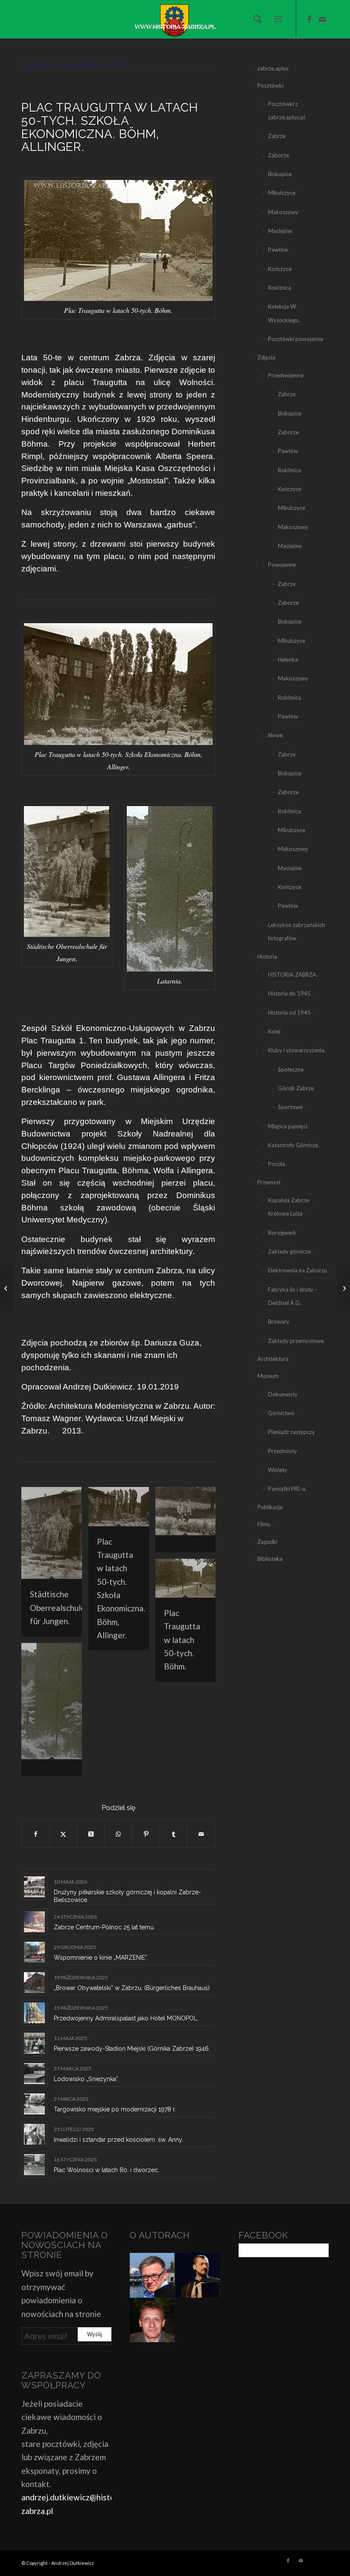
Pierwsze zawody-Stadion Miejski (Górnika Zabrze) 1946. (132, 2049)
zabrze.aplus (273, 68)
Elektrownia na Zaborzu (297, 1270)
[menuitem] (255, 19)
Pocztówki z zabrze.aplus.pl (287, 110)
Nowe (275, 735)
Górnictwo (281, 1413)
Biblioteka (270, 1559)
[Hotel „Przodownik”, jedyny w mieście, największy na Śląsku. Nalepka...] (343, 1288)
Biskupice (280, 174)
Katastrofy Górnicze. (294, 1145)
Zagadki (267, 1542)
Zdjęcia (266, 357)
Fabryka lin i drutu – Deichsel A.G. (293, 1296)
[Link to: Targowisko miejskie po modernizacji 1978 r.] (34, 2104)
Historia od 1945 (289, 1013)
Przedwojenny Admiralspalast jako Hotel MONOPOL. (126, 2018)
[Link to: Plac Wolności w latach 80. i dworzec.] (34, 2165)
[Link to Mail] (322, 19)
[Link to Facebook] (309, 19)
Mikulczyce (282, 193)
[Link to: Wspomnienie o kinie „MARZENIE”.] (34, 1952)
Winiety (278, 1470)
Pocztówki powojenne (296, 339)
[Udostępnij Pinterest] (146, 1834)
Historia (267, 957)
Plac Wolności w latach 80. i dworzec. (106, 2170)
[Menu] (278, 19)
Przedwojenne (286, 375)
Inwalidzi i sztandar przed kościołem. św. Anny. (118, 2140)
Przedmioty (283, 1451)
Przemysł (269, 1182)
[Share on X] (91, 1834)
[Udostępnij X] (64, 1834)
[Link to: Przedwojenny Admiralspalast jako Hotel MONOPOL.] (34, 2013)
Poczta (277, 1164)
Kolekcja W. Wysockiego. (284, 313)
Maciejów (280, 231)
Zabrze (277, 136)
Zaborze (279, 155)
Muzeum (268, 1376)
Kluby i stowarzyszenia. (297, 1050)
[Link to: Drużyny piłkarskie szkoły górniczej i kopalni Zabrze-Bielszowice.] (34, 1887)
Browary (279, 1322)
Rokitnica (280, 288)
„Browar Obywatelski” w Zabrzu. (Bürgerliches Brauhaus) (132, 1988)
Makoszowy (283, 212)
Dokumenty (283, 1394)
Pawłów (278, 250)
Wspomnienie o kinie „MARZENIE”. (101, 1958)
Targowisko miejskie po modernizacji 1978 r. (115, 2109)
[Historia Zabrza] (175, 19)
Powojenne (282, 565)
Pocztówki (270, 85)
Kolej (274, 1031)
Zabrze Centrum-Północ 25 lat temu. (104, 1927)
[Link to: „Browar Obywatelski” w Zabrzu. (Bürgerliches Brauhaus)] (34, 1983)
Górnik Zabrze (296, 1088)
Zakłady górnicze (289, 1251)
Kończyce (280, 269)
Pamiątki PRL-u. (287, 1489)
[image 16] (55, 1713)
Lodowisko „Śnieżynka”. (86, 2079)
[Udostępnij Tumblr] (174, 1834)
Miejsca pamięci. (288, 1126)
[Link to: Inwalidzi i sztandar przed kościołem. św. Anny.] (34, 2134)
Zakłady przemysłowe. (296, 1341)
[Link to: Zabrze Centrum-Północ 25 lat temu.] (34, 1922)
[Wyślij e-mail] (201, 1834)
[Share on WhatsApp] (119, 1834)
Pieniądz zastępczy (292, 1432)
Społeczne (291, 1069)
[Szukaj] (255, 19)
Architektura (273, 1359)
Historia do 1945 (289, 993)
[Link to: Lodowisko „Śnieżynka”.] (34, 2074)
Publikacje (270, 1507)
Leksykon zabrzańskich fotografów (296, 932)
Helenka (288, 659)
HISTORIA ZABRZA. (293, 974)
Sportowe (290, 1107)
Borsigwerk (282, 1233)
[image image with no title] (189, 1523)
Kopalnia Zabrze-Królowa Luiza (289, 1207)
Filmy (264, 1524)
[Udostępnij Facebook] (36, 1834)
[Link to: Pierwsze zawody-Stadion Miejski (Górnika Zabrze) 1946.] (34, 2043)
